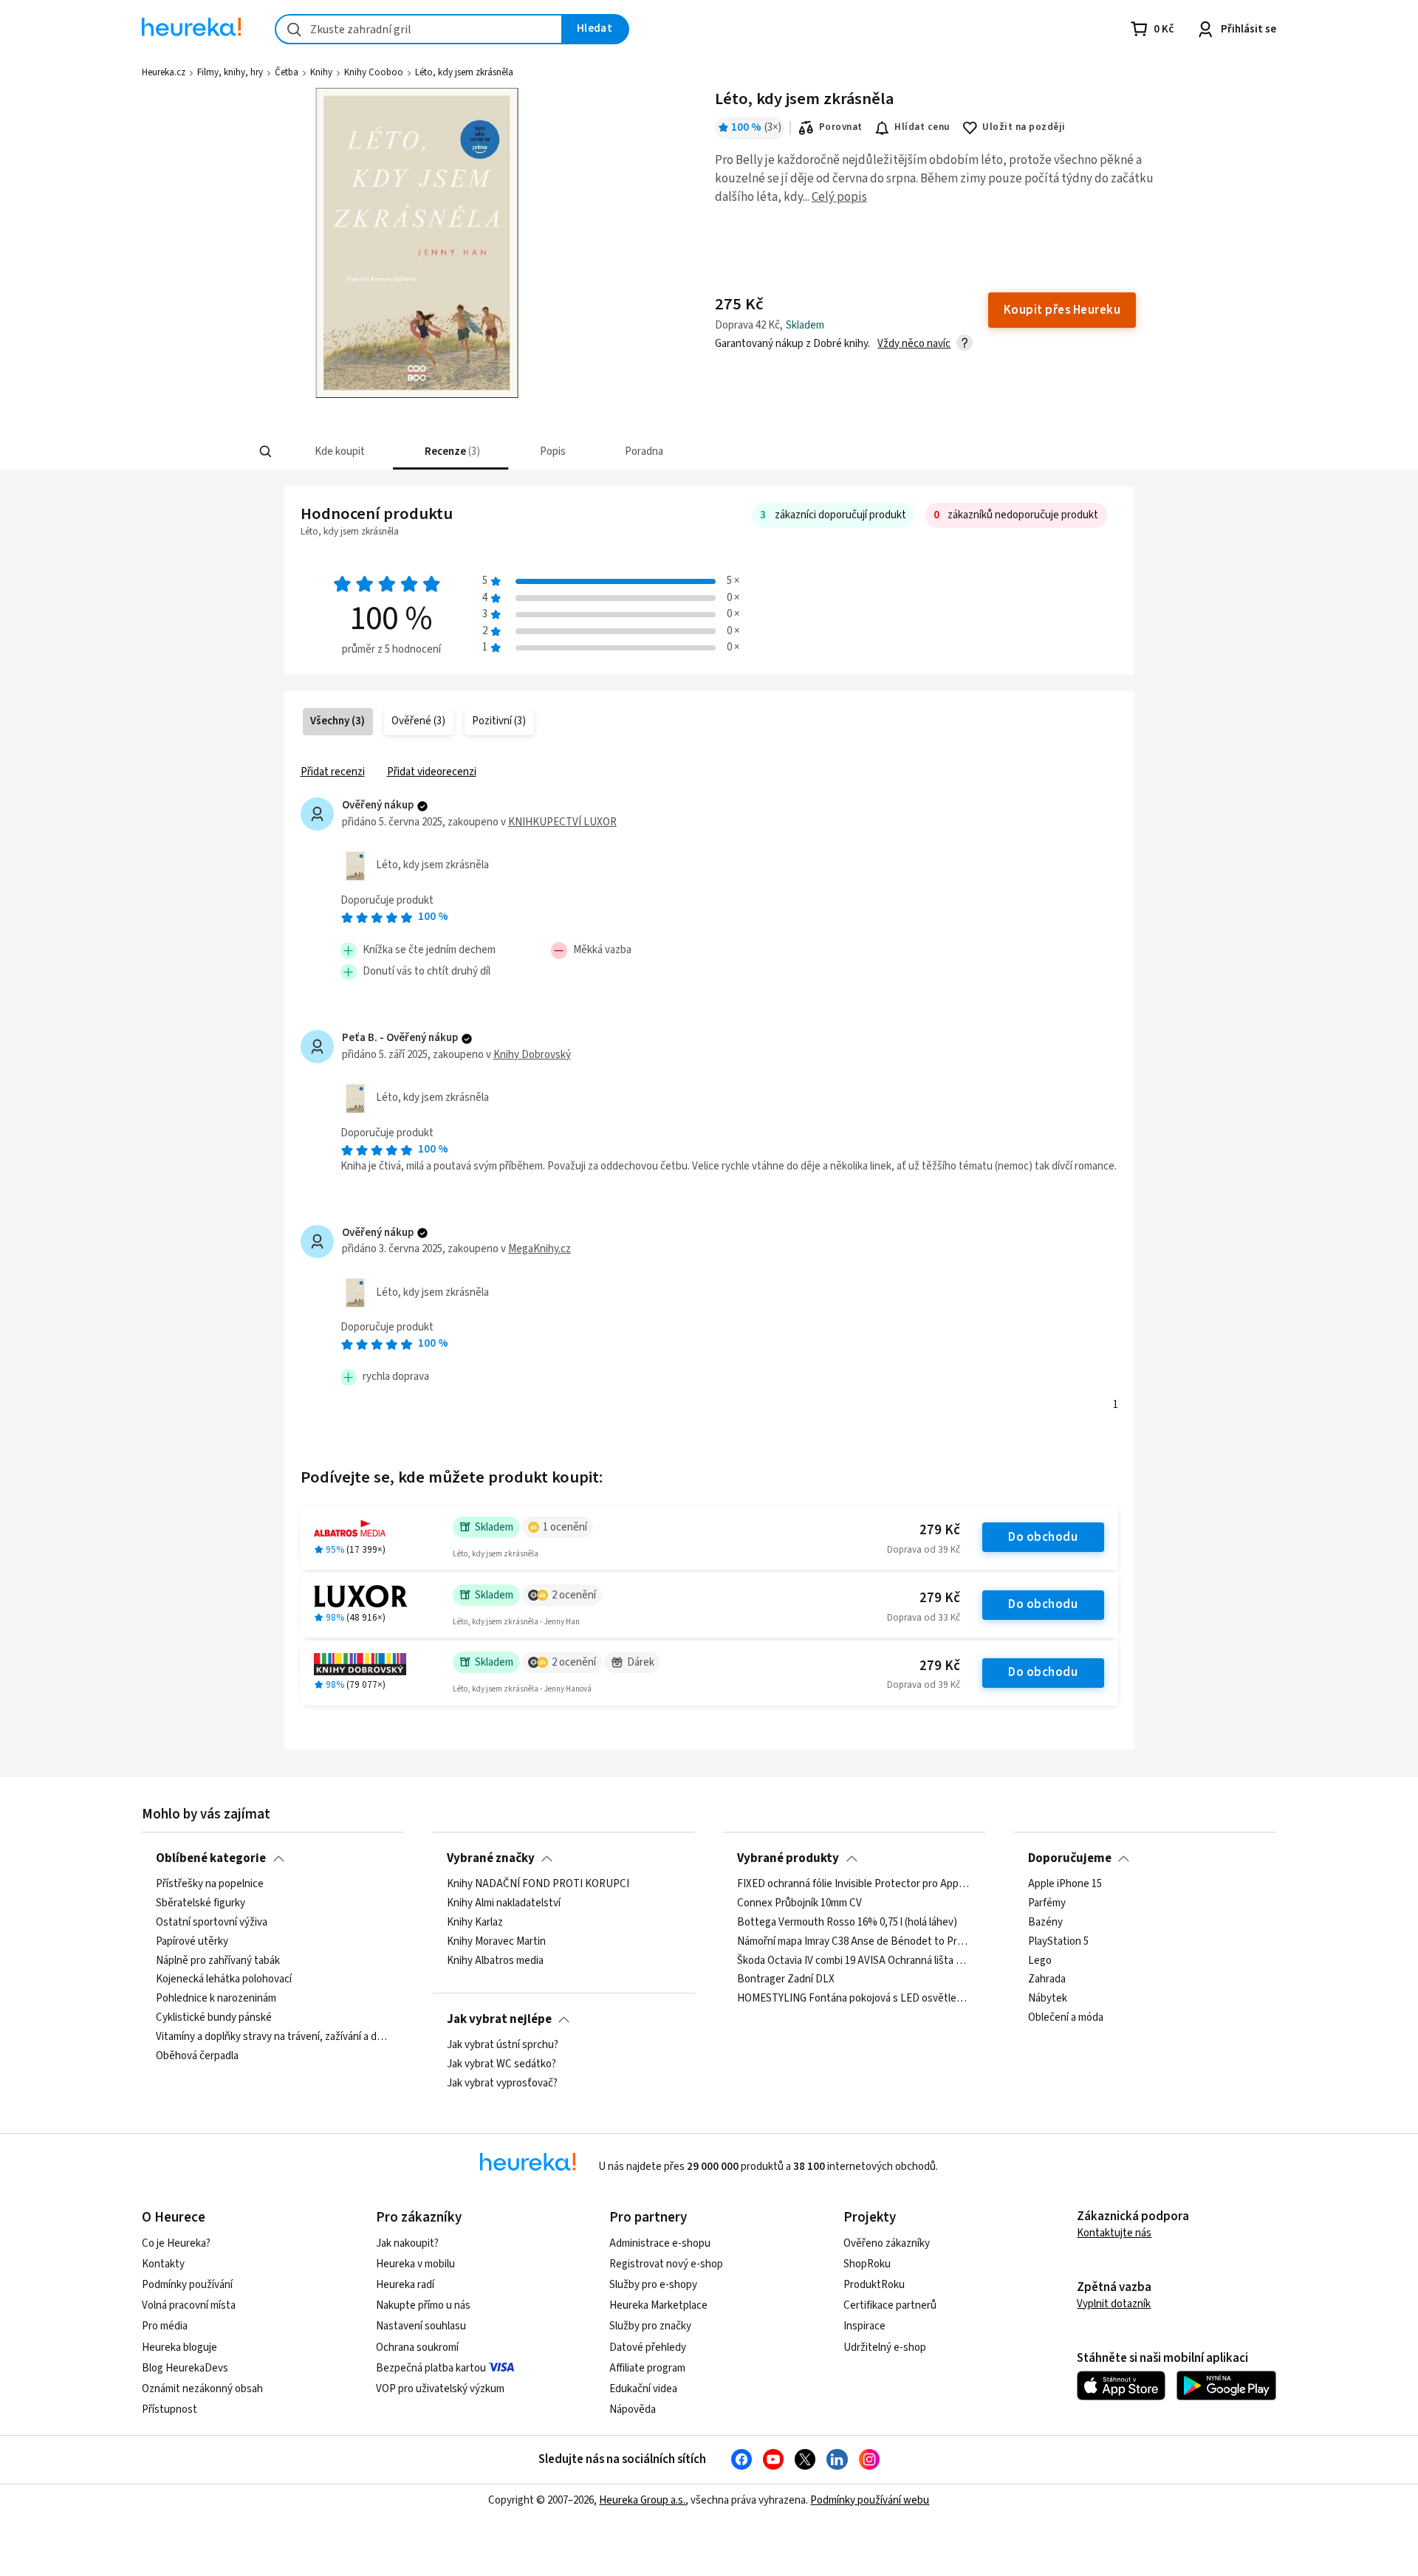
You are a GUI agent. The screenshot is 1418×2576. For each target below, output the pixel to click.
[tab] (339, 451)
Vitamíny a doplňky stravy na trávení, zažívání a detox (273, 2037)
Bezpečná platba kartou (431, 2368)
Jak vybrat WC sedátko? (501, 2064)
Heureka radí (405, 2285)
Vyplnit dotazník (1114, 2304)
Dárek (641, 1662)
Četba (287, 72)
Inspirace (864, 2326)
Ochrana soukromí (417, 2347)
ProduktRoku (874, 2285)
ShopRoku (867, 2264)
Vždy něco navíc (914, 344)
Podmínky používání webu (870, 2500)
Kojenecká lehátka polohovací (224, 1979)
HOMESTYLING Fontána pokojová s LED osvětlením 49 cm (854, 1999)
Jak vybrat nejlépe (499, 2019)
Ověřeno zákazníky (887, 2243)
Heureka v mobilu (415, 2264)
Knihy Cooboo (374, 72)
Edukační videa (643, 2389)
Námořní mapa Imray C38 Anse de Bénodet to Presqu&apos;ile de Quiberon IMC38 (854, 1942)
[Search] (266, 452)
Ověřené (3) (418, 721)
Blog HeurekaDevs (185, 2368)
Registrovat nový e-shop (666, 2264)
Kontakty (163, 2264)
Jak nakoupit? (407, 2243)
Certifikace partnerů (890, 2305)
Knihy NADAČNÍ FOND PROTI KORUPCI (538, 1884)
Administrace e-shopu (660, 2243)
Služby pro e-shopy (653, 2285)
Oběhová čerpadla (197, 2056)
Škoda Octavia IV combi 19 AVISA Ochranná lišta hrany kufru (854, 1961)
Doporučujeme (1070, 1858)
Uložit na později (1024, 127)
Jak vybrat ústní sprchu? (503, 2045)
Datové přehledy (648, 2347)
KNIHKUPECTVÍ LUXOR (562, 822)
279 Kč (940, 1530)
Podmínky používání (187, 2285)
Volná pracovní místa (189, 2305)
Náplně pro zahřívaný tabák (218, 1961)
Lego (1040, 1961)
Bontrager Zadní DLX (786, 1979)
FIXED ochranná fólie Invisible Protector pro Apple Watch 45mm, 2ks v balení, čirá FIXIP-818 (854, 1884)
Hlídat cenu (922, 127)
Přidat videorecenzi (432, 772)
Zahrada (1047, 1979)
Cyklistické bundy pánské (214, 2018)
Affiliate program (647, 2368)
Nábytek (1048, 1999)
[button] (339, 451)
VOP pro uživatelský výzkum (440, 2389)
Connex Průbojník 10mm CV (799, 1903)
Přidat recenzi (333, 772)
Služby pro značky (650, 2326)
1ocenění (565, 1527)
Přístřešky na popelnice (210, 1884)
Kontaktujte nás (1114, 2233)
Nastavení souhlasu (421, 2326)
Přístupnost (169, 2410)
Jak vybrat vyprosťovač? (502, 2084)
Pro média (165, 2326)
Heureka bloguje (179, 2347)
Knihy (321, 72)
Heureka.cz (164, 72)
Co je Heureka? (176, 2243)
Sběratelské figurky (201, 1903)
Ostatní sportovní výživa (212, 1923)
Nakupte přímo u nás (423, 2305)
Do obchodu (1043, 1537)
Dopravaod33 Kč (924, 1618)
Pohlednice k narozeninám (216, 1999)
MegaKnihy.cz (540, 1249)
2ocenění (574, 1595)
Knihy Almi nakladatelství (504, 1903)
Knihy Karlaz (475, 1923)
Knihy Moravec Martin (496, 1942)
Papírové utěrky (192, 1942)
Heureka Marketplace (658, 2305)
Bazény (1045, 1923)
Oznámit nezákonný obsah (202, 2389)
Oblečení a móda (1066, 2018)
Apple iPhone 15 (1065, 1884)
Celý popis (839, 197)
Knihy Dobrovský (532, 1055)
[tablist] (611, 451)
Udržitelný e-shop (885, 2347)
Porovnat (841, 127)
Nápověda (633, 2410)
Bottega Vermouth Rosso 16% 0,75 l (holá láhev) (847, 1923)
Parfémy (1047, 1903)
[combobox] (419, 29)
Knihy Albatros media (495, 1961)
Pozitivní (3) (499, 721)
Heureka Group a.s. (642, 2500)
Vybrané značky (491, 1858)
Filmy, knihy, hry (230, 72)
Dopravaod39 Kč (924, 1550)
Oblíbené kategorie (211, 1858)
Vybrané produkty (788, 1858)
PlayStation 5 (1058, 1942)
